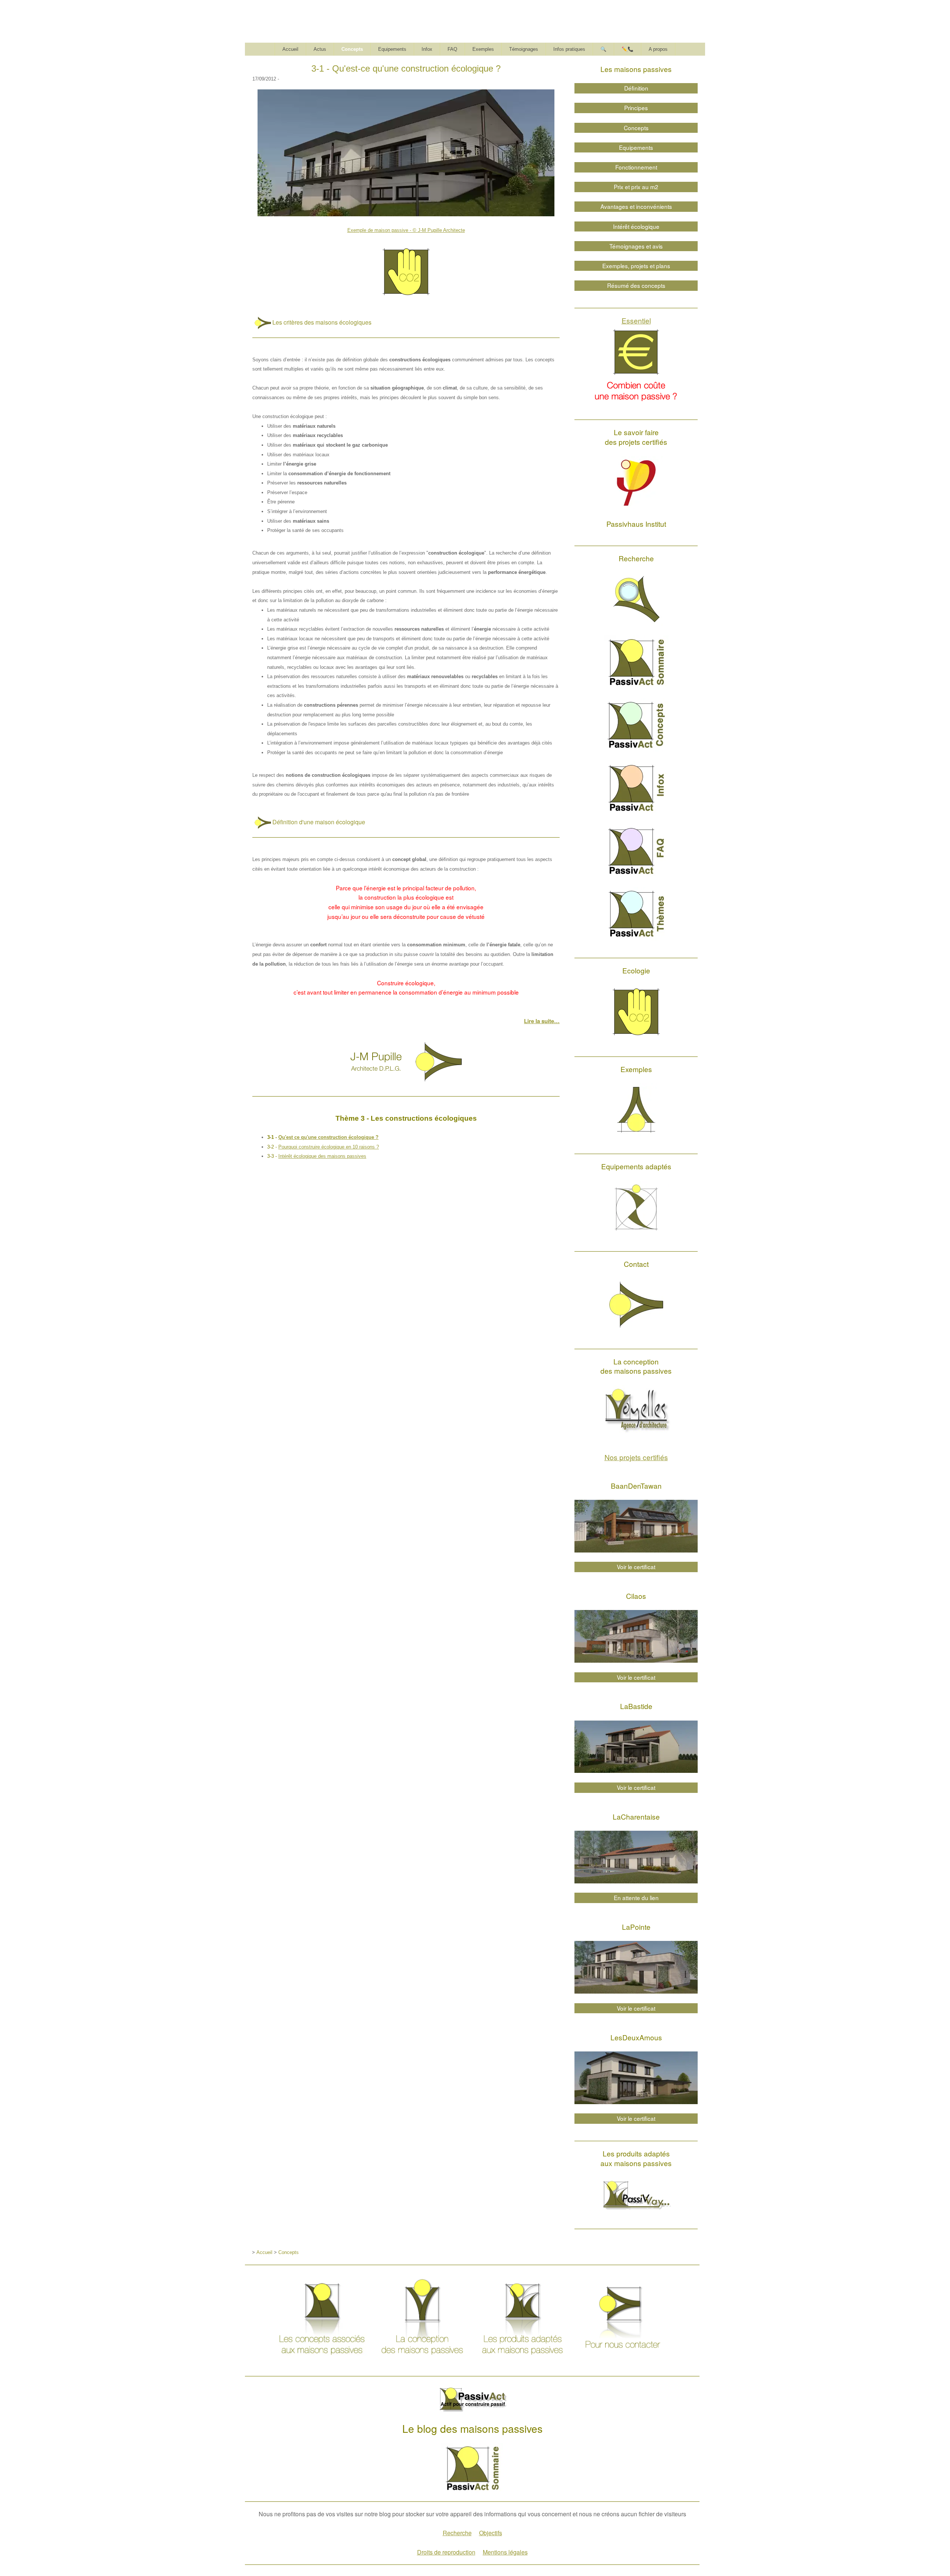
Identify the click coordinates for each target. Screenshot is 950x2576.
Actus (320, 49)
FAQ (452, 49)
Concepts (352, 49)
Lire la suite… (542, 1021)
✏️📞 (628, 49)
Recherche (457, 2533)
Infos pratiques (569, 49)
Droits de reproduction (446, 2552)
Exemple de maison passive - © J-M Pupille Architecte (406, 230)
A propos (658, 49)
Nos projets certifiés (636, 1457)
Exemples (483, 49)
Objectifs (491, 2533)
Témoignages (524, 49)
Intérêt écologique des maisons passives (322, 1156)
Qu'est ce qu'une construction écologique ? (328, 1137)
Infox (427, 49)
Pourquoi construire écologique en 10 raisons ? (329, 1147)
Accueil (290, 49)
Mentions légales (505, 2552)
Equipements (392, 49)
